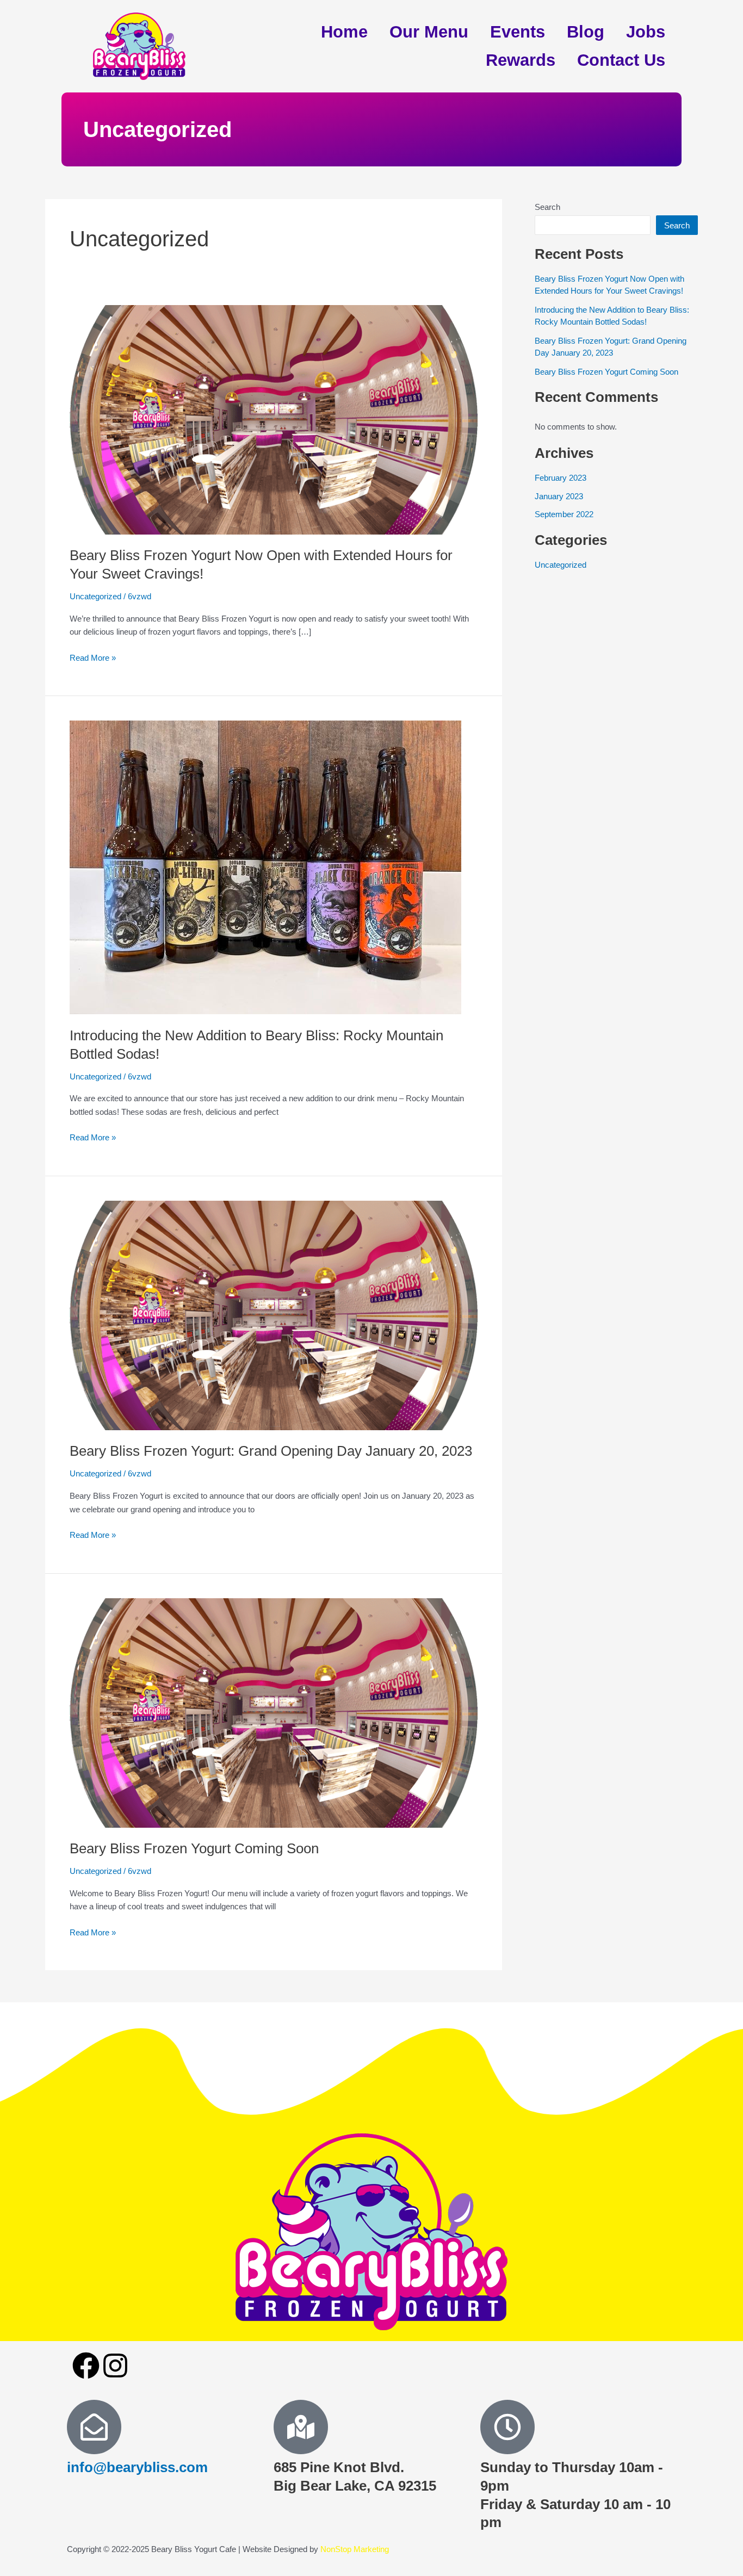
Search (547, 207)
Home (344, 32)
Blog (586, 32)
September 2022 (564, 514)
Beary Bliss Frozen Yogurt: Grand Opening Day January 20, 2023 (271, 1451)
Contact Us (621, 60)
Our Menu (429, 32)
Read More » (93, 657)
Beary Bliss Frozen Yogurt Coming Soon (194, 1848)
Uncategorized (95, 596)
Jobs (646, 32)
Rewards (521, 60)
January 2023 (559, 496)
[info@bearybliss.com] (94, 2427)
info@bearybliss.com (137, 2467)
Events (518, 32)
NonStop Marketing (355, 2549)
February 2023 (561, 478)
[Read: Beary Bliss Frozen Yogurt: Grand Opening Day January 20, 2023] (274, 1315)
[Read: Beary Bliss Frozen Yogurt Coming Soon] (274, 1712)
